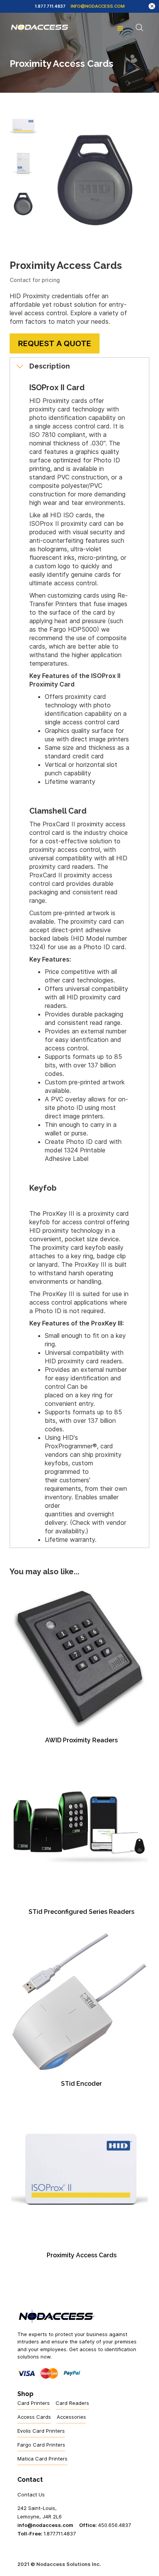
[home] (40, 27)
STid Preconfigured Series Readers (81, 1912)
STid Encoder (81, 2084)
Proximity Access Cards (82, 2255)
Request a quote (55, 343)
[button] (120, 27)
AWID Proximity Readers (81, 1740)
